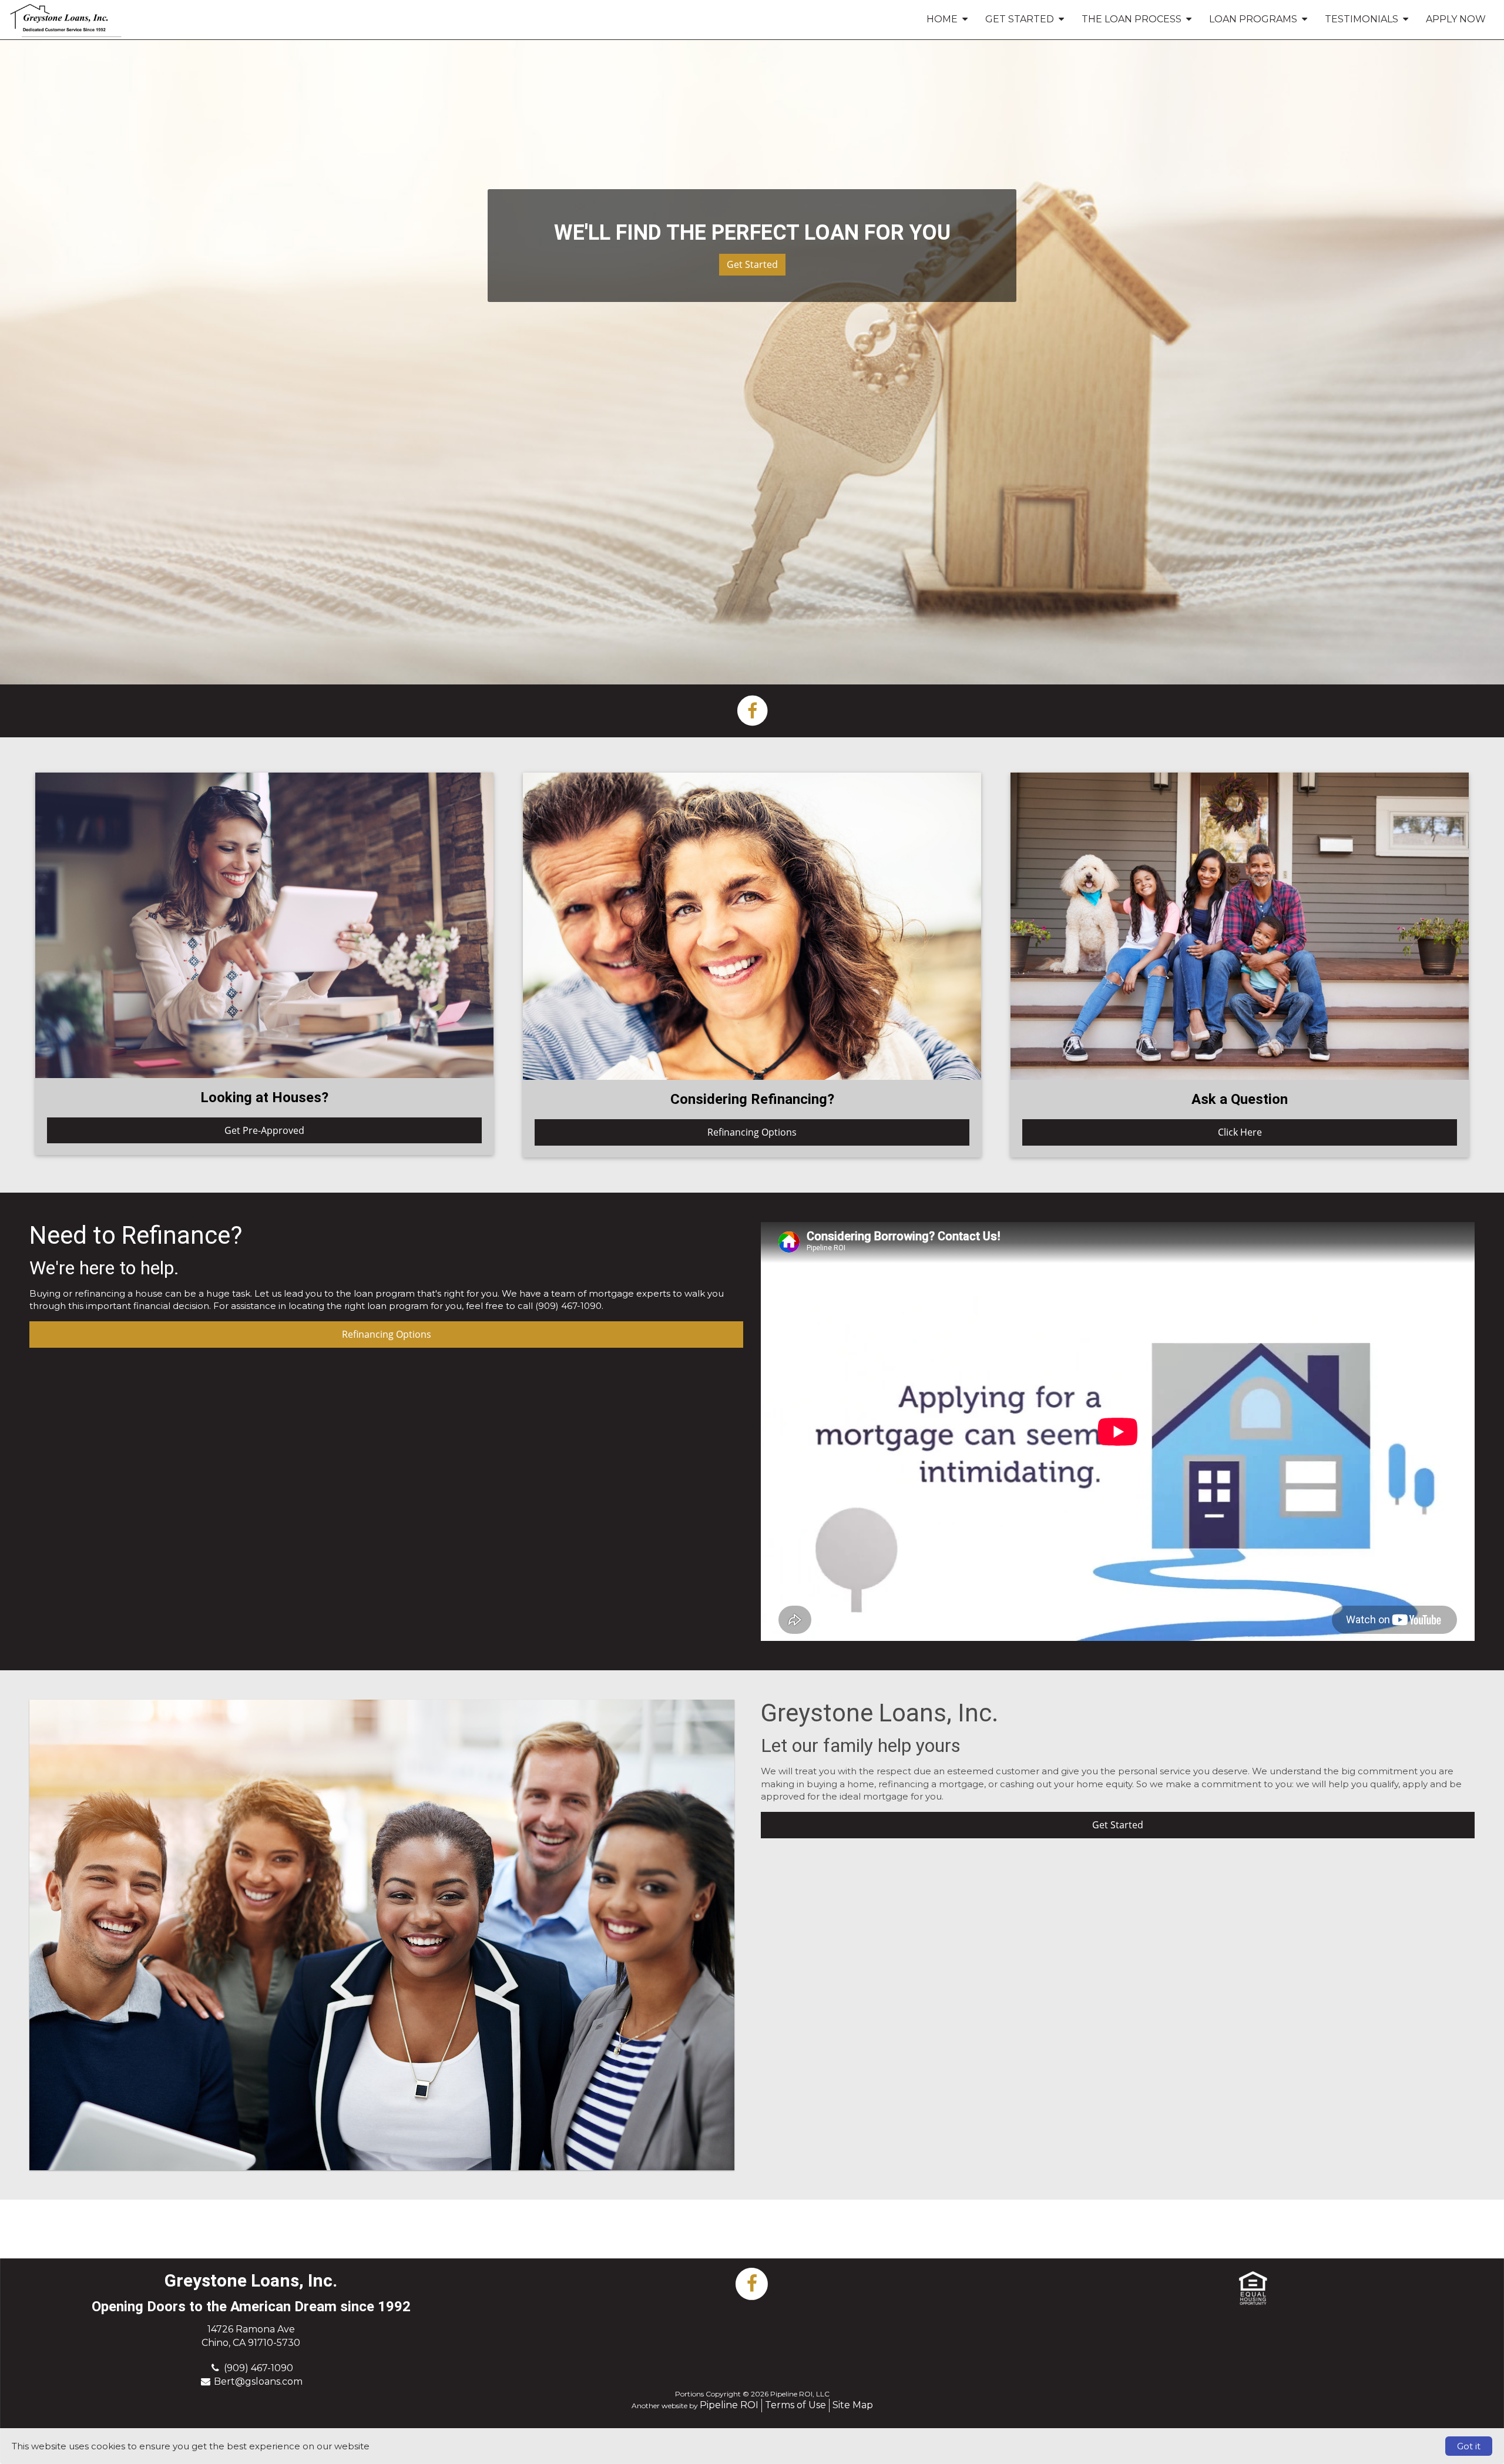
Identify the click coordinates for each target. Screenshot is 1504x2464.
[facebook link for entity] (752, 710)
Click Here (1240, 1132)
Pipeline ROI (729, 2405)
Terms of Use (795, 2405)
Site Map (853, 2405)
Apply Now (1456, 19)
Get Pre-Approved (264, 1130)
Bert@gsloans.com (258, 2381)
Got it (1469, 2446)
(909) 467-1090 (258, 2368)
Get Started (752, 264)
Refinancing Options (752, 1132)
